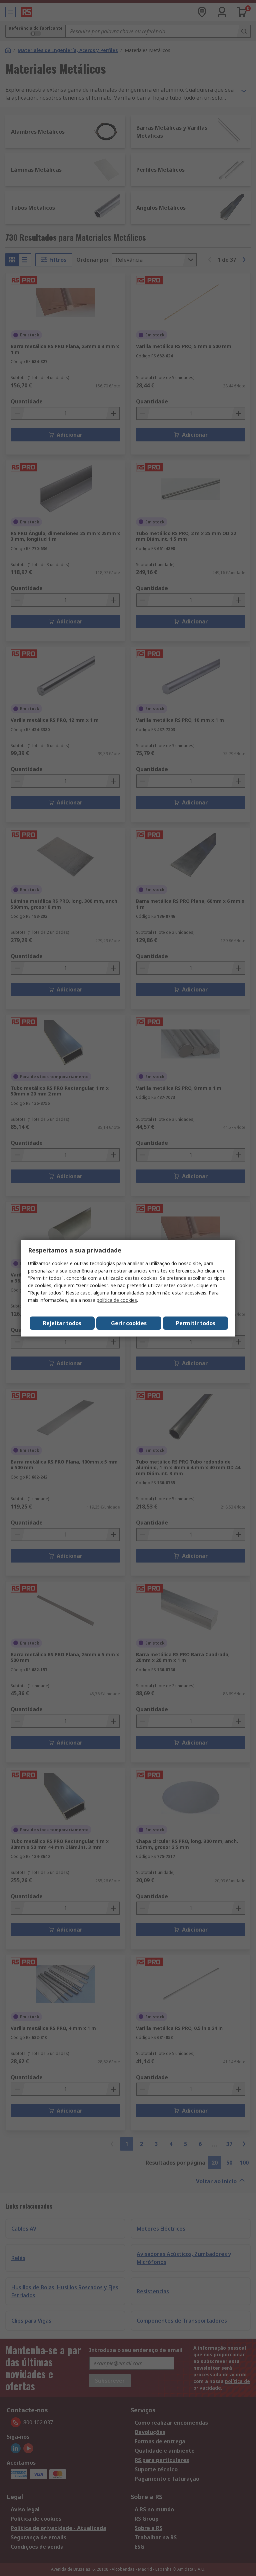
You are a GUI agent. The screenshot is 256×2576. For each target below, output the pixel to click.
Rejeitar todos (62, 1323)
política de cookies (117, 1300)
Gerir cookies (129, 1323)
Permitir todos (196, 1323)
